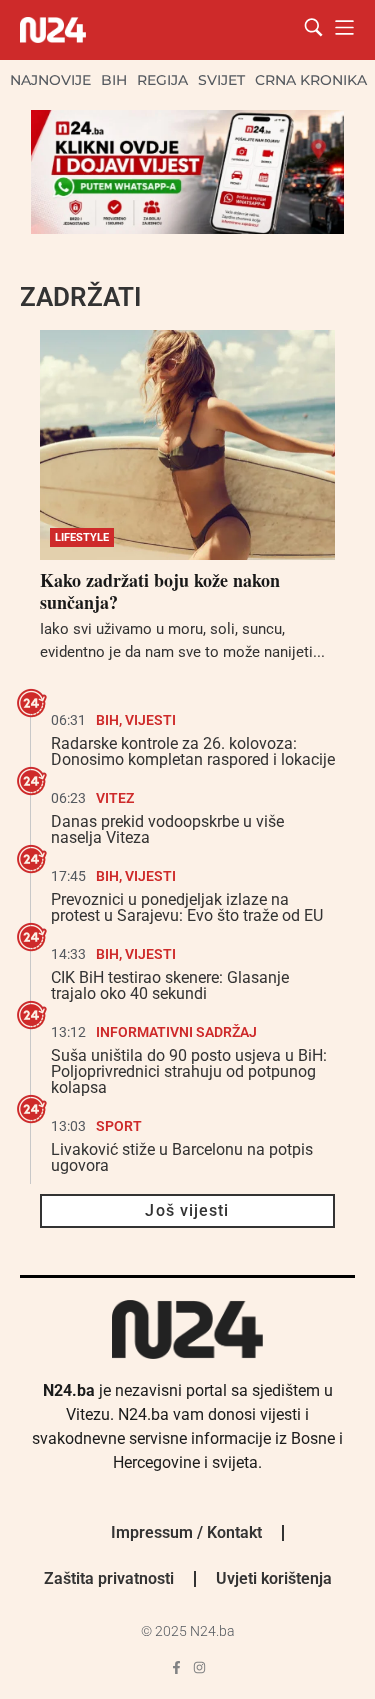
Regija (162, 80)
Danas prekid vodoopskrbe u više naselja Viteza (167, 829)
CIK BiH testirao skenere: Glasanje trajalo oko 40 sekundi (170, 985)
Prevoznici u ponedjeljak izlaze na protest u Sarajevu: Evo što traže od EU (187, 907)
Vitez (115, 798)
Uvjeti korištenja (274, 1578)
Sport (119, 1126)
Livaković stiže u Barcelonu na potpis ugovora (182, 1157)
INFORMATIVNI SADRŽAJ (176, 1032)
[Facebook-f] (176, 1667)
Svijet (221, 80)
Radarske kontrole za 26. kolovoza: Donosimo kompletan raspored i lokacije (193, 751)
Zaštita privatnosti (109, 1578)
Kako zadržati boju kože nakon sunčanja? (160, 591)
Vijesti (150, 720)
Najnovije (50, 80)
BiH (114, 80)
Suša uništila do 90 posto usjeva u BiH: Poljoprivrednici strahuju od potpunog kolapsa (189, 1071)
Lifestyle (82, 537)
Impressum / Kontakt (186, 1532)
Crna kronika (311, 80)
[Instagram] (199, 1667)
